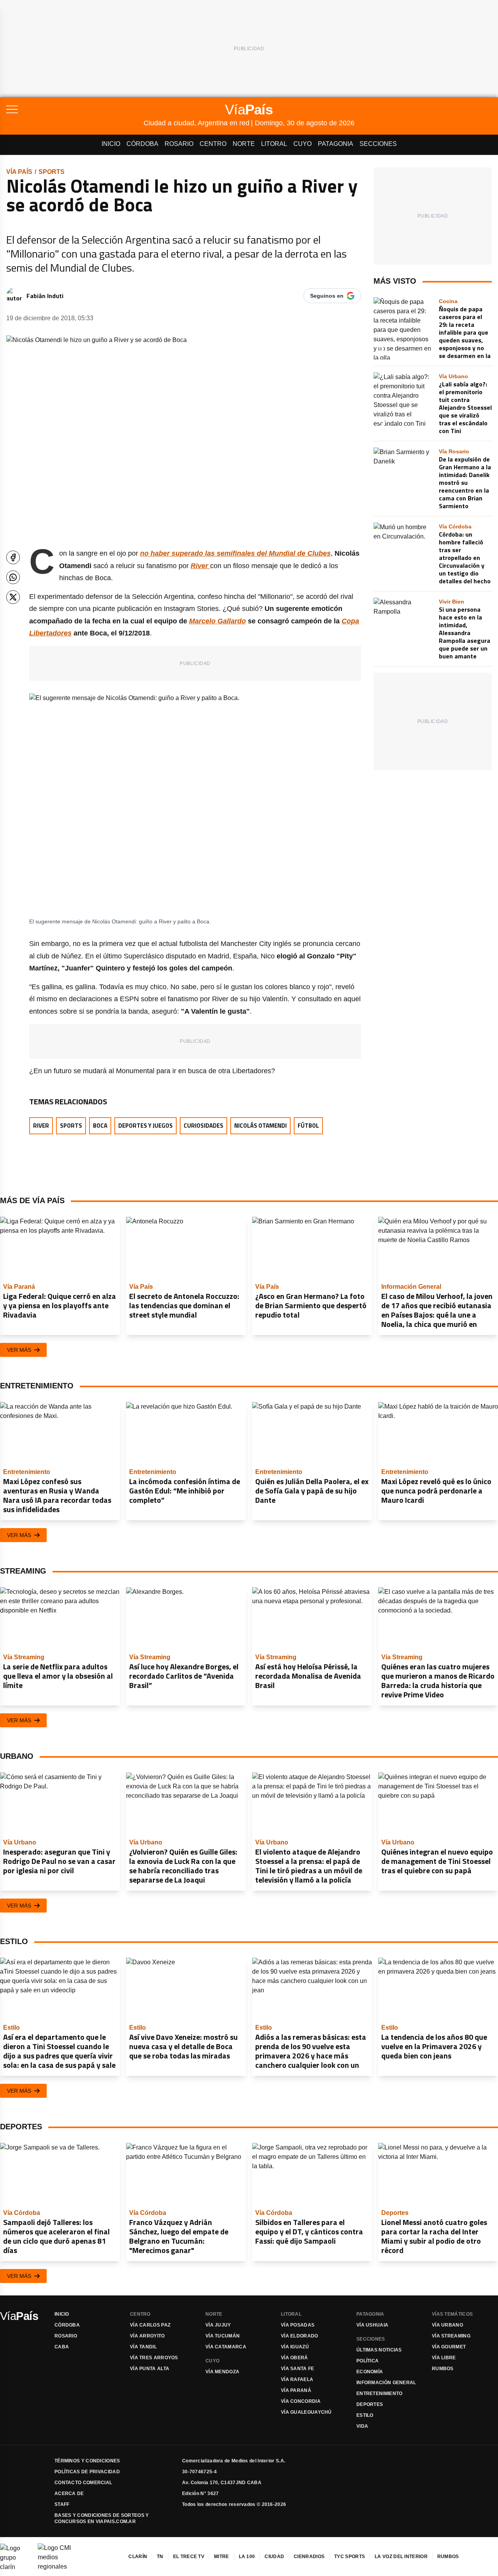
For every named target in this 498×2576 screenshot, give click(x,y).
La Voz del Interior (401, 2557)
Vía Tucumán (223, 2336)
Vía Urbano (447, 2325)
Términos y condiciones (87, 2461)
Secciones (378, 144)
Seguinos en (327, 296)
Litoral (274, 144)
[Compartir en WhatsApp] (13, 577)
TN (160, 2557)
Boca (100, 1126)
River (41, 1126)
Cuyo (302, 144)
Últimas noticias (379, 2350)
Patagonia (336, 144)
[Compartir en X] (13, 597)
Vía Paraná (296, 2390)
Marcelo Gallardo (217, 621)
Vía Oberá (295, 2358)
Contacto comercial (83, 2483)
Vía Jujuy (218, 2325)
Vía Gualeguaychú (306, 2412)
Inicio (111, 144)
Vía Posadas (298, 2325)
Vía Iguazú (295, 2347)
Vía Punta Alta (150, 2369)
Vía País (19, 172)
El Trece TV (189, 2557)
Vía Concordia (301, 2401)
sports (52, 172)
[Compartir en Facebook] (13, 557)
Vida (362, 2426)
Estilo (365, 2415)
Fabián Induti (45, 296)
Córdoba (142, 144)
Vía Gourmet (449, 2347)
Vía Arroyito (147, 2336)
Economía (370, 2372)
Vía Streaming (451, 2336)
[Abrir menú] (75, 109)
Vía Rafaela (297, 2379)
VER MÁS (19, 1350)
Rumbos (443, 2369)
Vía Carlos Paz (150, 2325)
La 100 (247, 2557)
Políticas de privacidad (87, 2472)
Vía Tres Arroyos (154, 2358)
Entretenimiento (380, 2394)
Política (367, 2361)
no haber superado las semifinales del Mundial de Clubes (235, 553)
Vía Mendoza (222, 2372)
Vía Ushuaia (372, 2325)
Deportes (370, 2404)
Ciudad (274, 2557)
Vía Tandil (143, 2347)
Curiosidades (203, 1126)
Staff (62, 2504)
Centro (213, 144)
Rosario (179, 144)
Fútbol (308, 1126)
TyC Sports (350, 2557)
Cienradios (309, 2557)
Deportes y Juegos (146, 1126)
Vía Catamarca (226, 2347)
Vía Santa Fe (298, 2369)
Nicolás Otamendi (260, 1126)
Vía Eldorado (300, 2336)
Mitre (222, 2557)
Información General (386, 2383)
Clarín (138, 2557)
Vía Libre (444, 2358)
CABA (62, 2347)
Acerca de (69, 2494)
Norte (244, 144)
